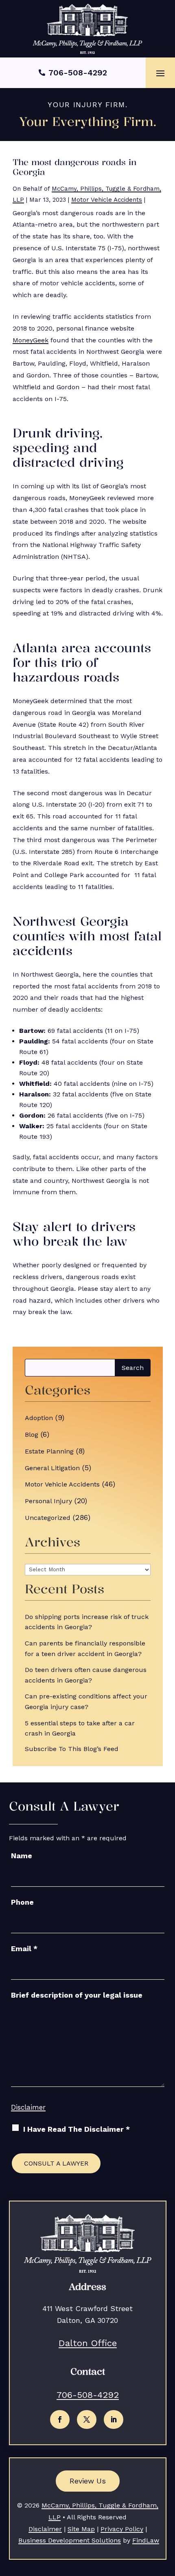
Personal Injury (48, 1501)
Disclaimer (28, 2107)
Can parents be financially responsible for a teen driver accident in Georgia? (85, 1649)
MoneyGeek (31, 340)
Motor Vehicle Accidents (107, 200)
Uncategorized (48, 1518)
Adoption (39, 1418)
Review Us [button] (88, 2481)
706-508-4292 (78, 73)
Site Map (81, 2529)
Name (22, 1856)
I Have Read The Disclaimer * (77, 2129)
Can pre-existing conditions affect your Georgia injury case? (86, 1702)
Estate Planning (49, 1451)
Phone (22, 1902)
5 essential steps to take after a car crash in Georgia (80, 1728)
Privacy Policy (122, 2529)
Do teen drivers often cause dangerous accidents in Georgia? (86, 1675)
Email (24, 1949)
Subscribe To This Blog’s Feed (72, 1749)
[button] (160, 73)
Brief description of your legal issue (77, 1995)
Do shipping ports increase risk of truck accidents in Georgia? (87, 1622)
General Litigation (52, 1468)
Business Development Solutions (70, 2540)
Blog (32, 1435)
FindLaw (146, 2540)
